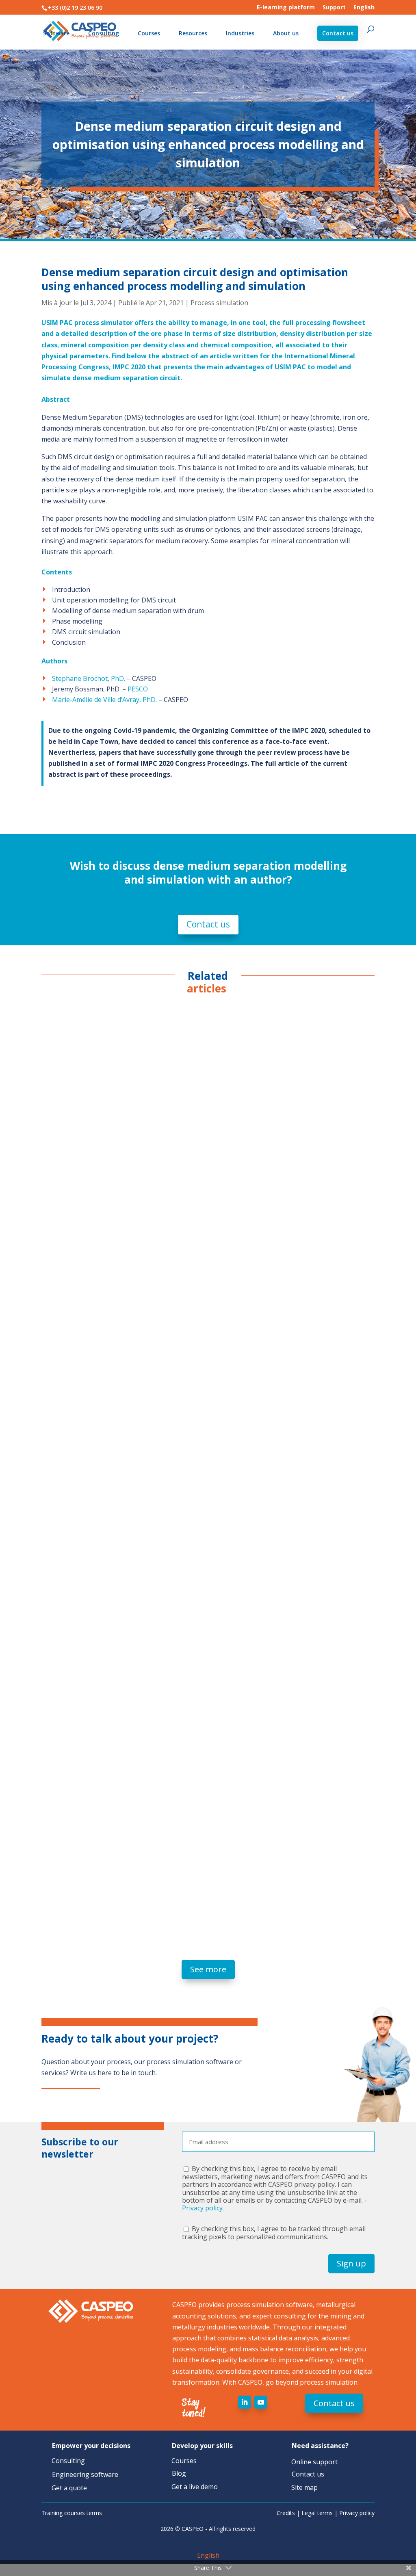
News (118, 1256)
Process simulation (219, 303)
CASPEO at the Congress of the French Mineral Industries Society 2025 (178, 1241)
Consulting (104, 34)
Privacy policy (357, 2513)
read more (65, 1297)
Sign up (351, 2263)
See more (208, 1969)
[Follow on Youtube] (261, 2402)
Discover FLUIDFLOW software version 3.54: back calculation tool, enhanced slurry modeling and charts (200, 1552)
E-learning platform (286, 8)
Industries (240, 34)
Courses (149, 34)
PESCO (138, 689)
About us (286, 34)
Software (56, 34)
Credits (286, 2513)
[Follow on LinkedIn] (245, 2402)
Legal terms (317, 2513)
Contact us (338, 33)
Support (334, 8)
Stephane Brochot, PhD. (89, 678)
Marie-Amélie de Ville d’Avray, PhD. (104, 700)
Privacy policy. (203, 2208)
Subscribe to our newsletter (80, 2148)
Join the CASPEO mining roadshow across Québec (139, 1862)
